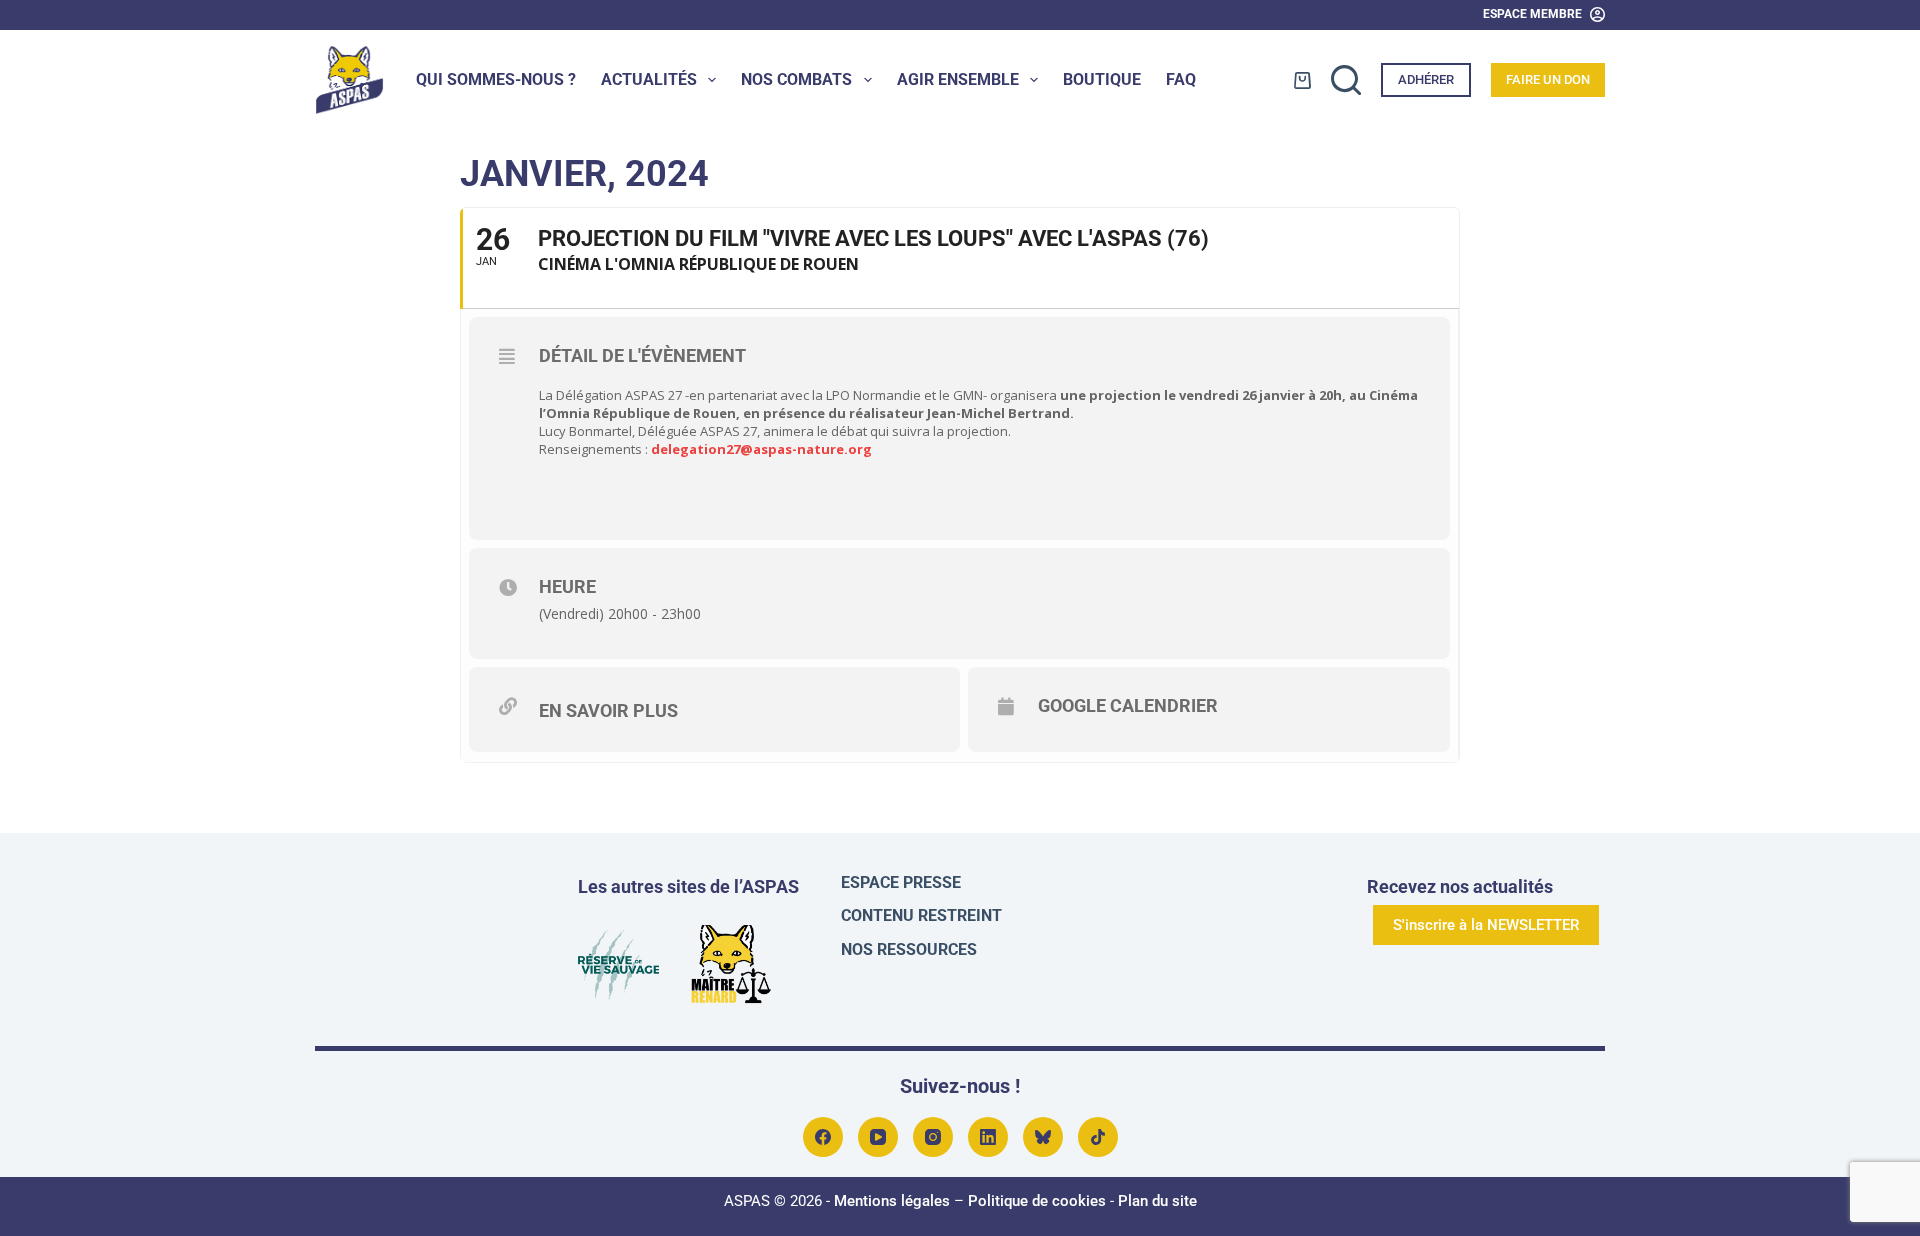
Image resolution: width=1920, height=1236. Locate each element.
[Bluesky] (1043, 1137)
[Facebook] (823, 1137)
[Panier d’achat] (1302, 80)
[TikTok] (1098, 1137)
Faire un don (1548, 79)
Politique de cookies (1037, 1201)
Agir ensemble (958, 79)
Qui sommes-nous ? (496, 79)
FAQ (1181, 79)
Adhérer (1426, 79)
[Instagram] (933, 1137)
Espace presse (901, 882)
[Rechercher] (1346, 80)
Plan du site (1157, 1201)
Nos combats (796, 79)
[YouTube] (878, 1137)
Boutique (1102, 79)
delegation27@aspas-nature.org (761, 449)
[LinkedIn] (988, 1137)
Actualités (649, 79)
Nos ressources (909, 949)
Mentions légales (892, 1201)
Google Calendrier (1128, 705)
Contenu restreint (921, 915)
